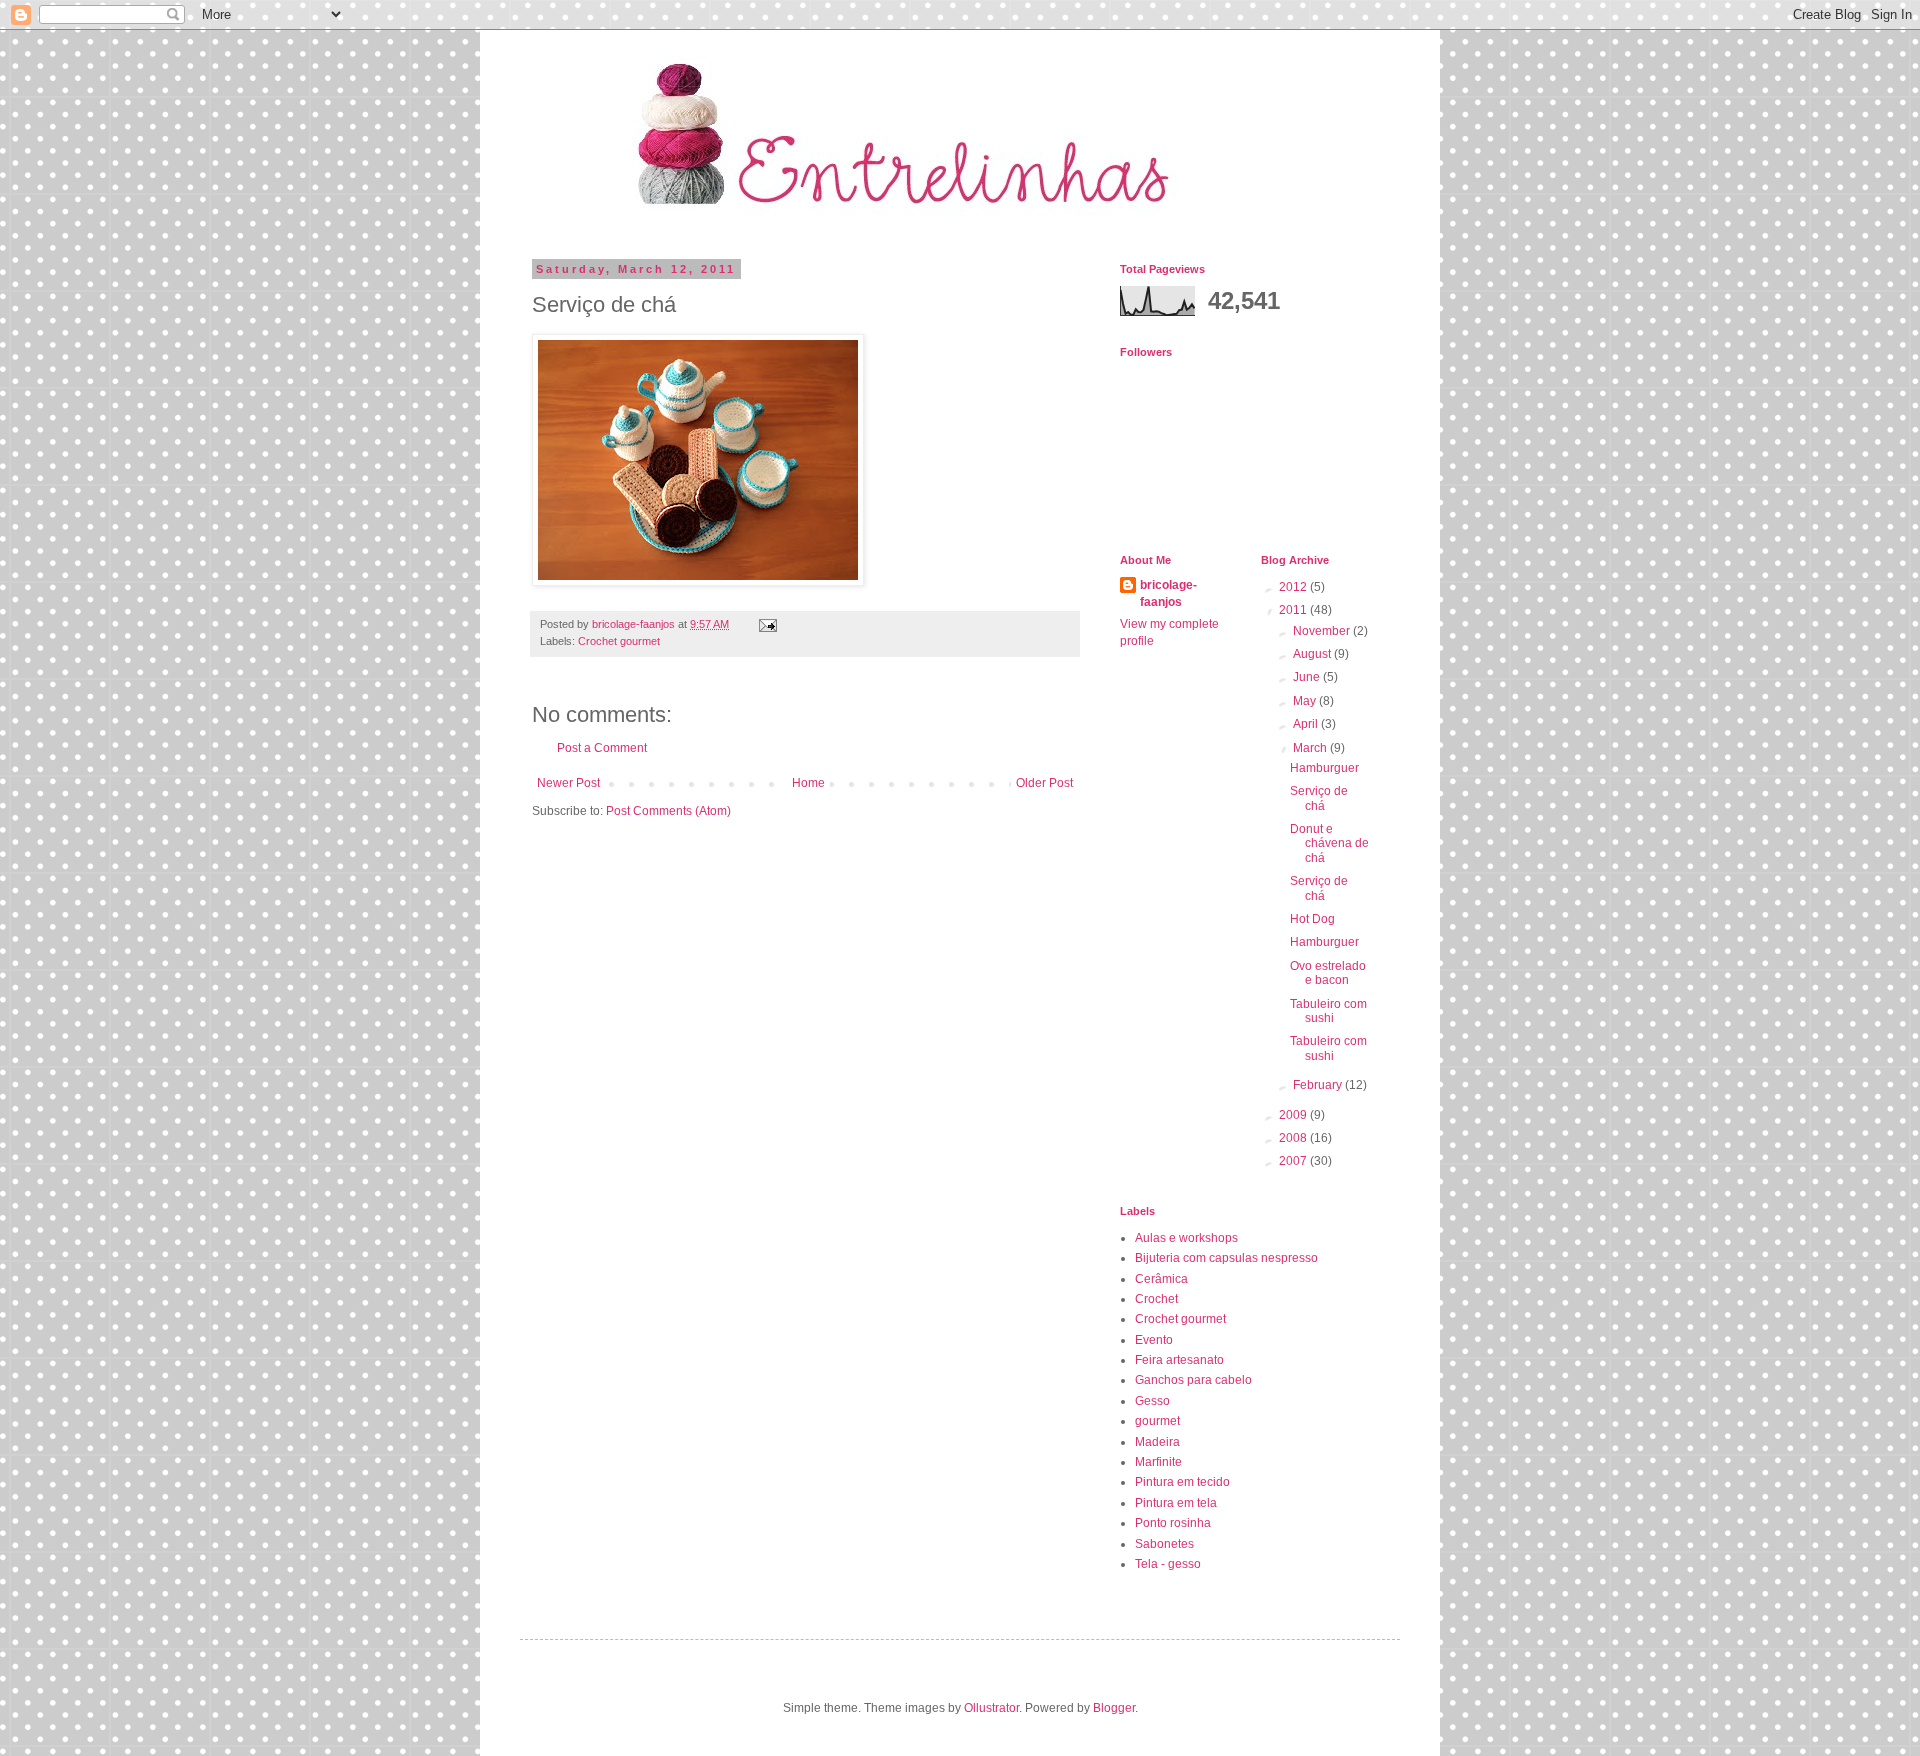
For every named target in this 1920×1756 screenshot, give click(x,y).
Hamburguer (1324, 768)
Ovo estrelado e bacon (1328, 973)
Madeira (1157, 1442)
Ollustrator (991, 1708)
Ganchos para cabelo (1193, 1380)
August (1313, 654)
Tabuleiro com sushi (1328, 1011)
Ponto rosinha (1173, 1523)
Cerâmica (1161, 1279)
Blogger (1114, 1708)
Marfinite (1158, 1462)
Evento (1154, 1340)
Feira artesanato (1179, 1360)
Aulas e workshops (1186, 1238)
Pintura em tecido (1182, 1482)
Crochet (1156, 1299)
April (1307, 724)
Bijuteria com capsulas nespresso (1226, 1258)
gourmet (1157, 1421)
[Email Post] (767, 624)
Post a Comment (602, 748)
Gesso (1152, 1401)
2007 (1294, 1161)
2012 (1294, 587)
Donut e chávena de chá (1329, 843)
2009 (1294, 1115)
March (1311, 748)
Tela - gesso (1168, 1564)
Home (808, 783)
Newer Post (568, 783)
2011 (1294, 610)
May (1306, 701)
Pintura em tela (1176, 1503)
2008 (1294, 1138)
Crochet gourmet (619, 641)
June (1308, 677)
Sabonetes (1164, 1544)
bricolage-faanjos (1168, 593)
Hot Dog (1312, 919)
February (1319, 1085)
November (1323, 631)
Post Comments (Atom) (668, 811)
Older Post (1044, 783)
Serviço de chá (1319, 798)
